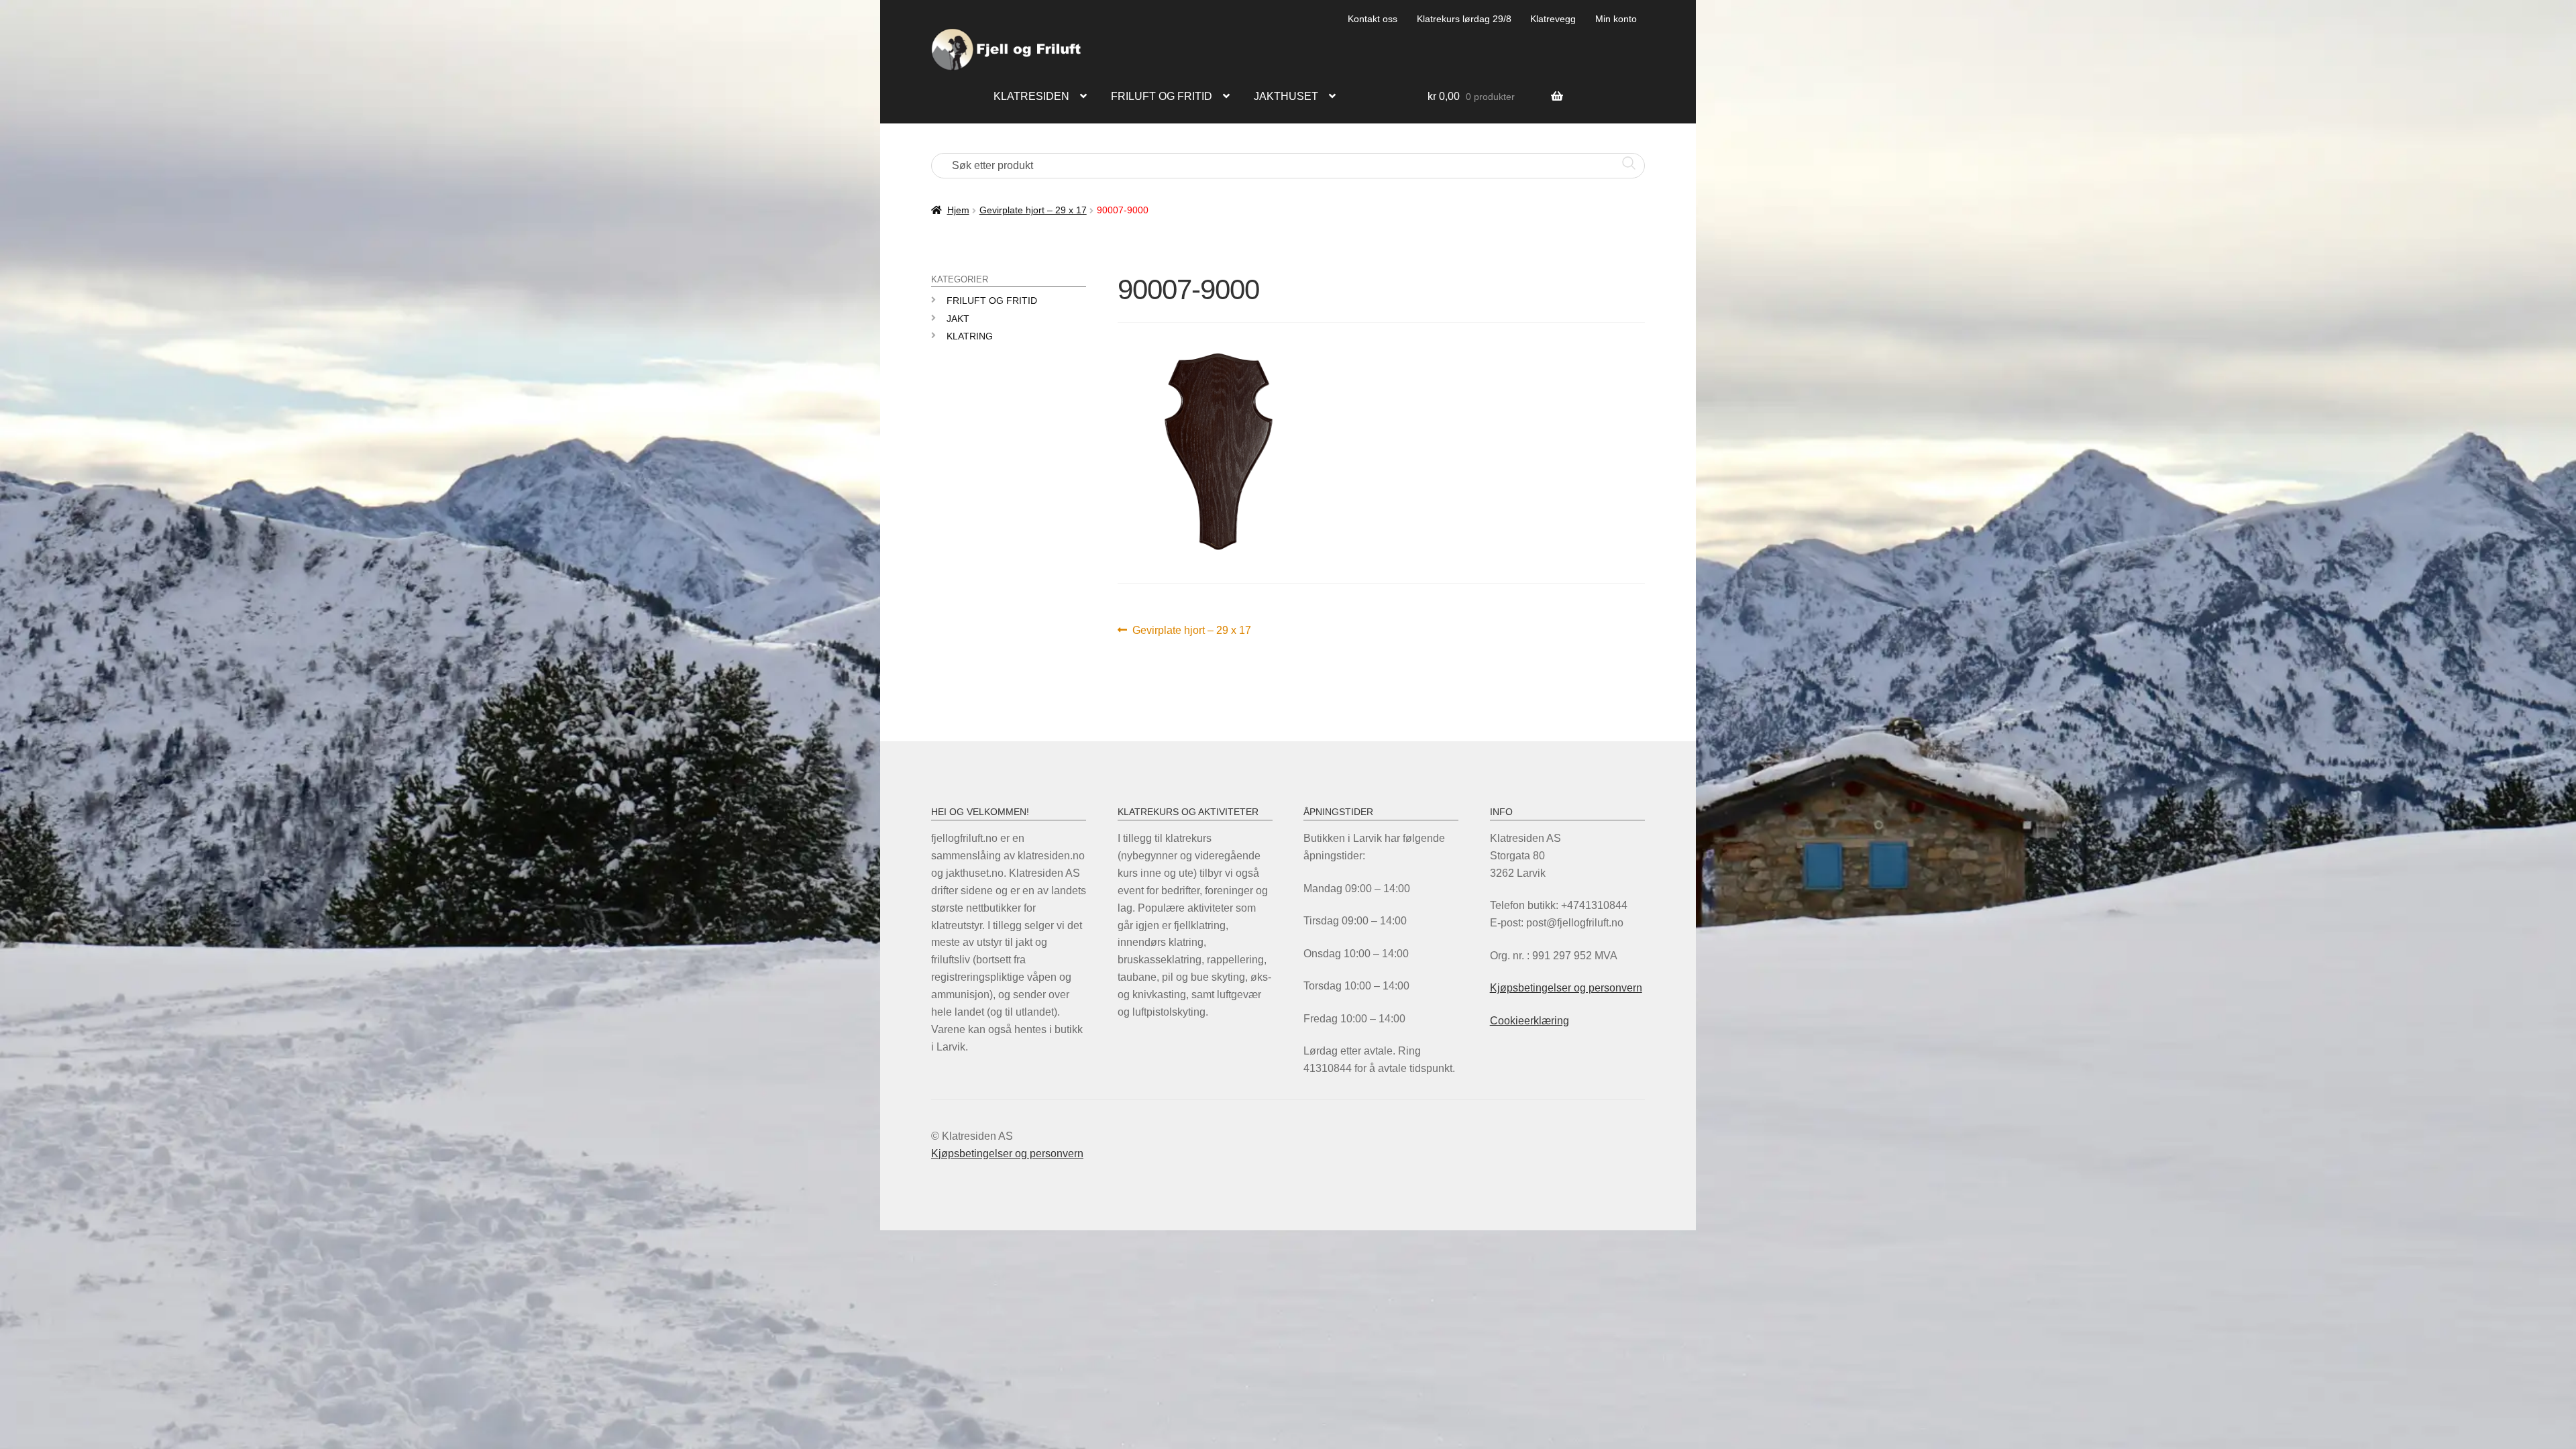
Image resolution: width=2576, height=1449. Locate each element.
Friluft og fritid (1162, 96)
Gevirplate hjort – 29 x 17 (1033, 210)
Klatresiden (1031, 96)
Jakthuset (1286, 96)
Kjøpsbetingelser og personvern (1566, 988)
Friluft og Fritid (992, 301)
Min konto (1616, 19)
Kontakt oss (1373, 19)
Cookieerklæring (1529, 1021)
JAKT (958, 319)
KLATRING (970, 336)
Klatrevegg (1553, 19)
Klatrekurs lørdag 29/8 (1464, 19)
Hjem (958, 210)
